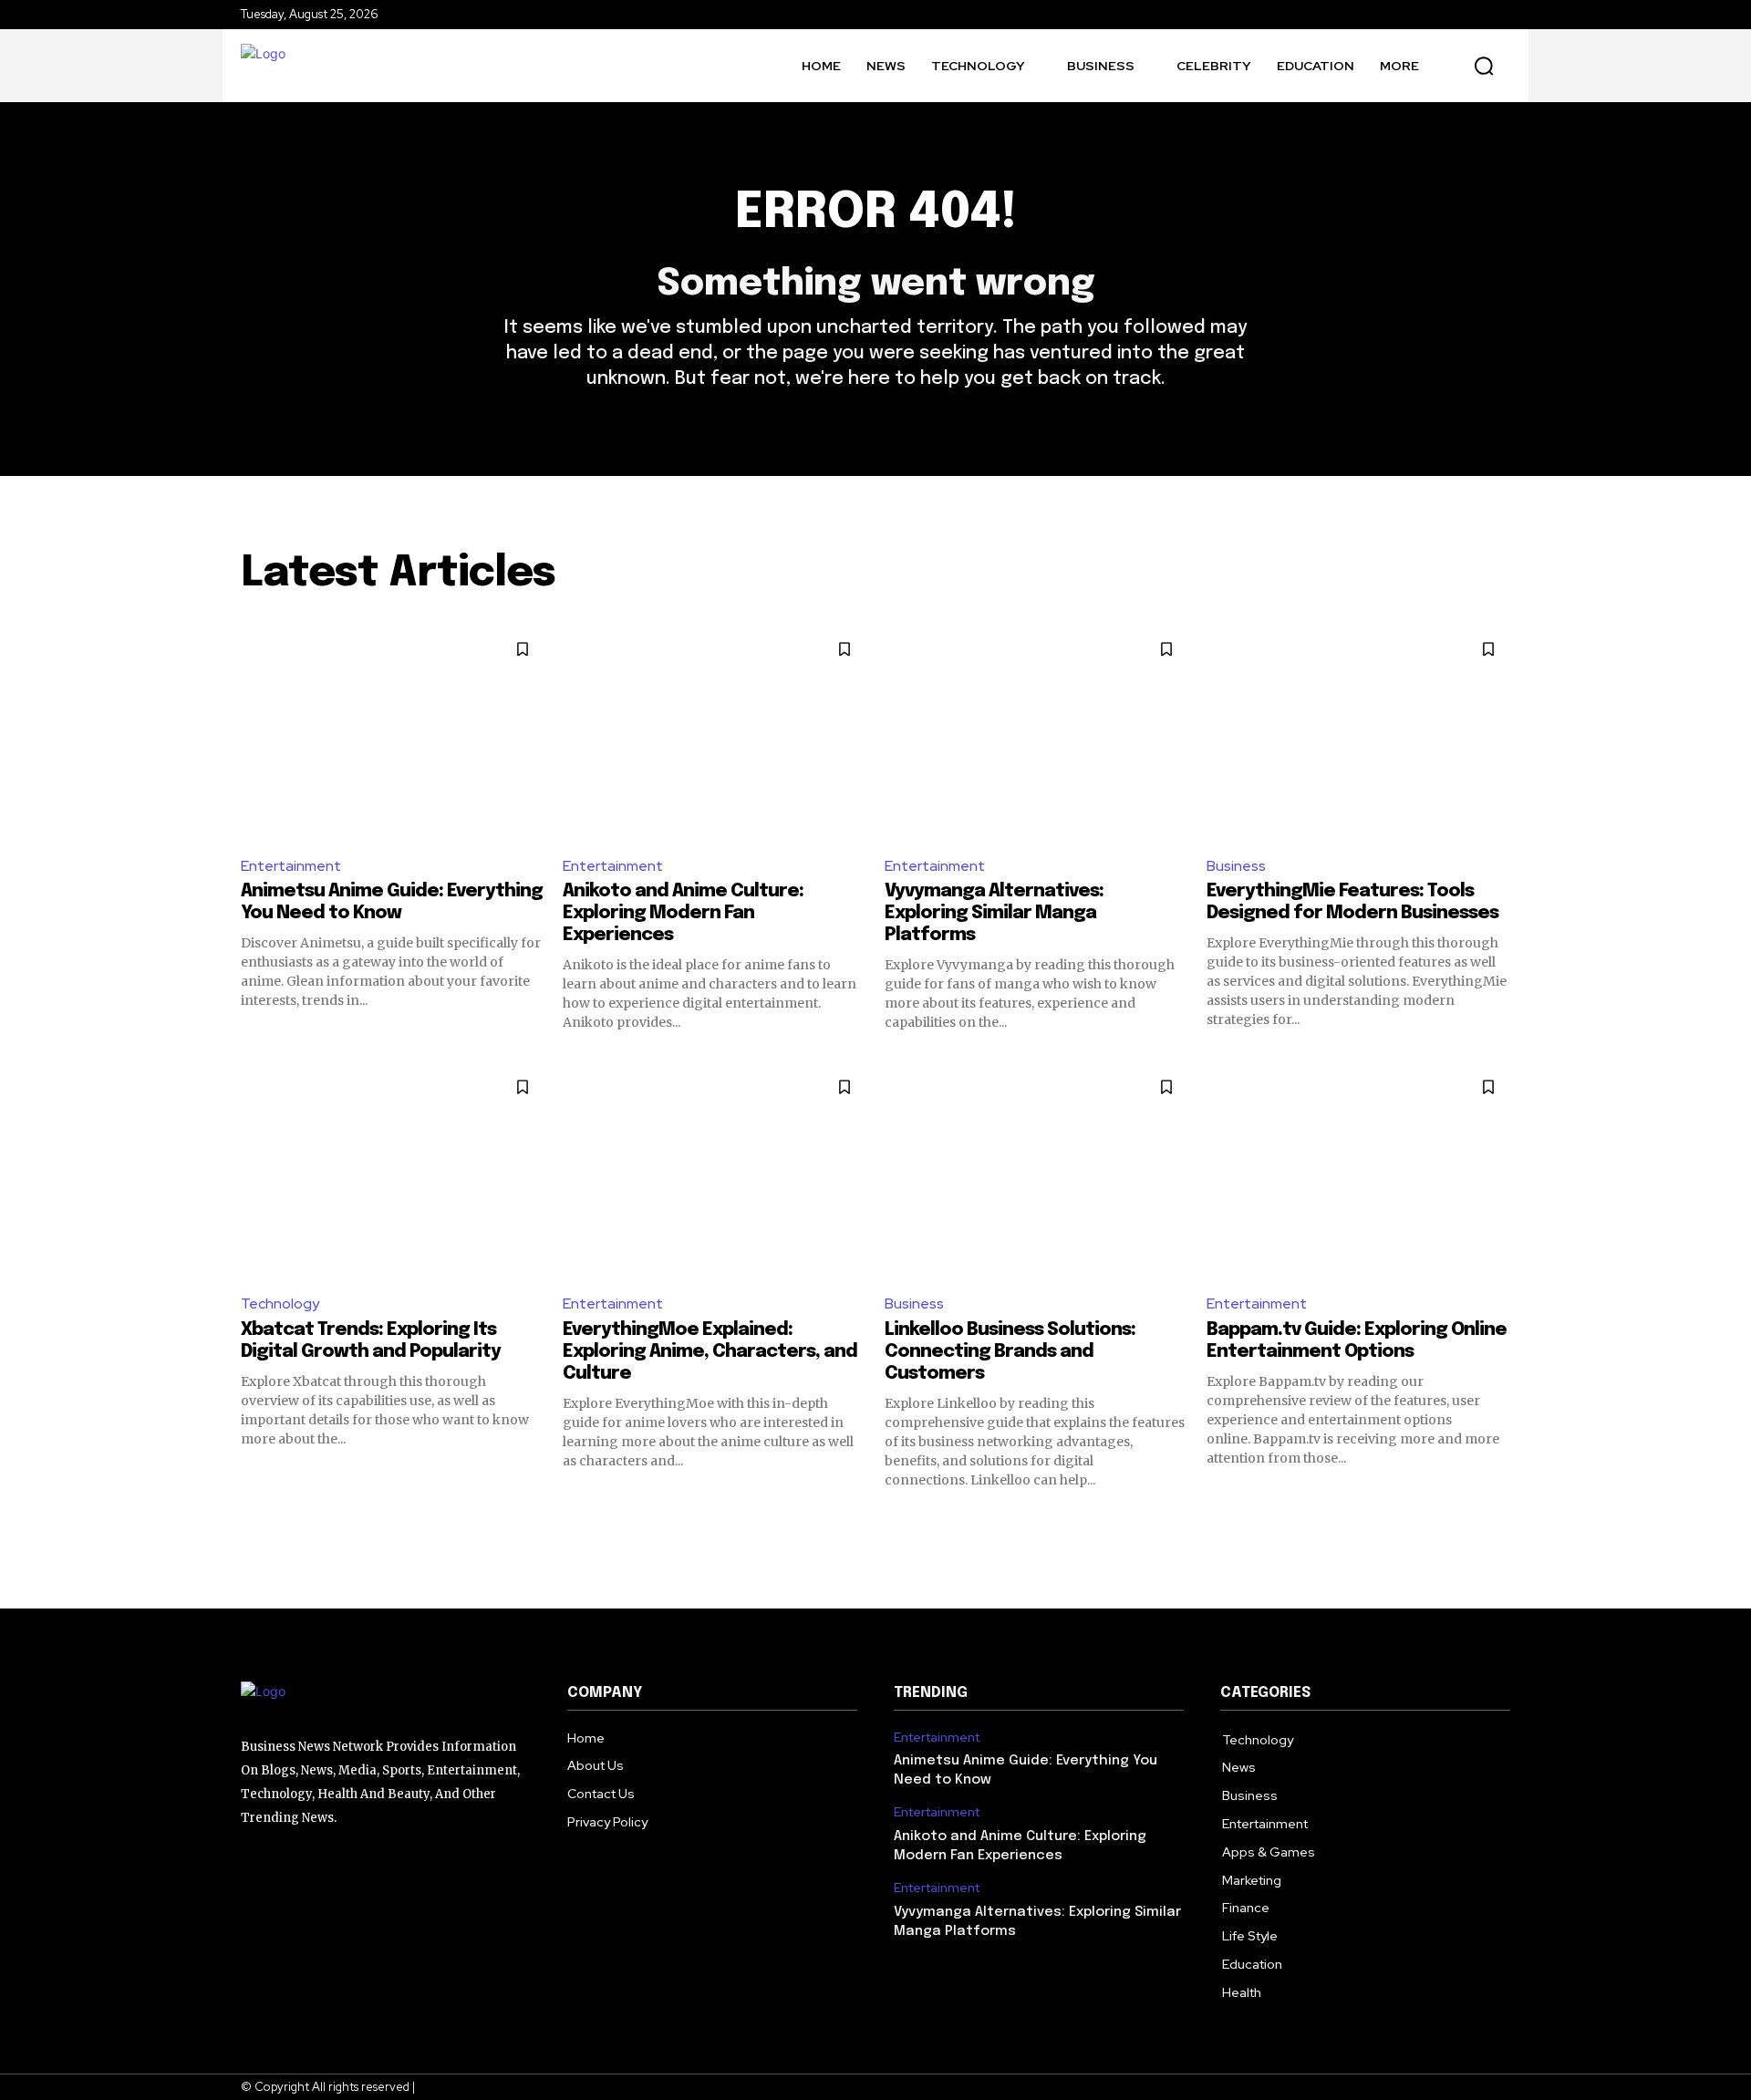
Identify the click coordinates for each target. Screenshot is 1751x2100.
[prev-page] (252, 1522)
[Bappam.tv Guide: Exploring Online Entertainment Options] (1358, 1171)
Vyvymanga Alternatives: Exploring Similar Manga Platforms (994, 913)
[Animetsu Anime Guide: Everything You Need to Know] (393, 734)
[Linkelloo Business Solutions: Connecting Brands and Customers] (1036, 1171)
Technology (280, 1303)
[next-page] (1499, 1522)
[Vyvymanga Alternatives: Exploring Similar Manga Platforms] (1036, 734)
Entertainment (291, 866)
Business (1236, 866)
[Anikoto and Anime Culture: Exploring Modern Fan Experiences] (715, 734)
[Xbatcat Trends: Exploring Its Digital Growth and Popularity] (393, 1171)
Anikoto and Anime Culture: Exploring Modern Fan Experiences (683, 913)
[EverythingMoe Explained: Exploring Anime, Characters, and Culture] (715, 1171)
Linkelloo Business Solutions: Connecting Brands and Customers (1010, 1352)
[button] (1484, 66)
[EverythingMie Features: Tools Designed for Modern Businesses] (1358, 734)
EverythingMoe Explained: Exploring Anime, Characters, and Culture (710, 1352)
